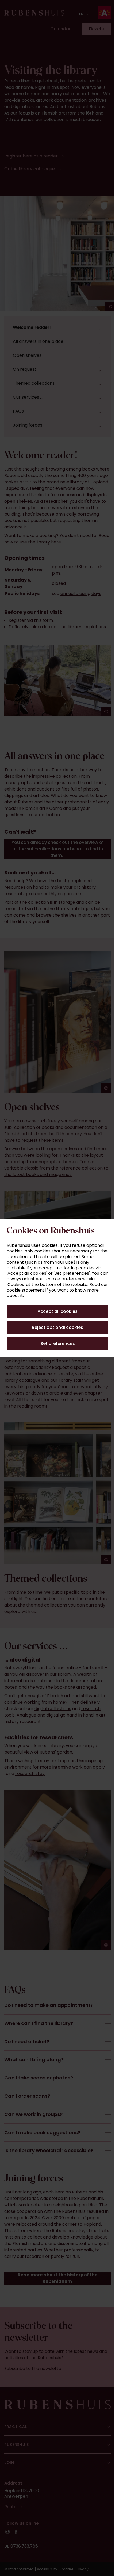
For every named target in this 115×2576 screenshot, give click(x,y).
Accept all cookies (56, 1311)
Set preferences (55, 1344)
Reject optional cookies (56, 1327)
